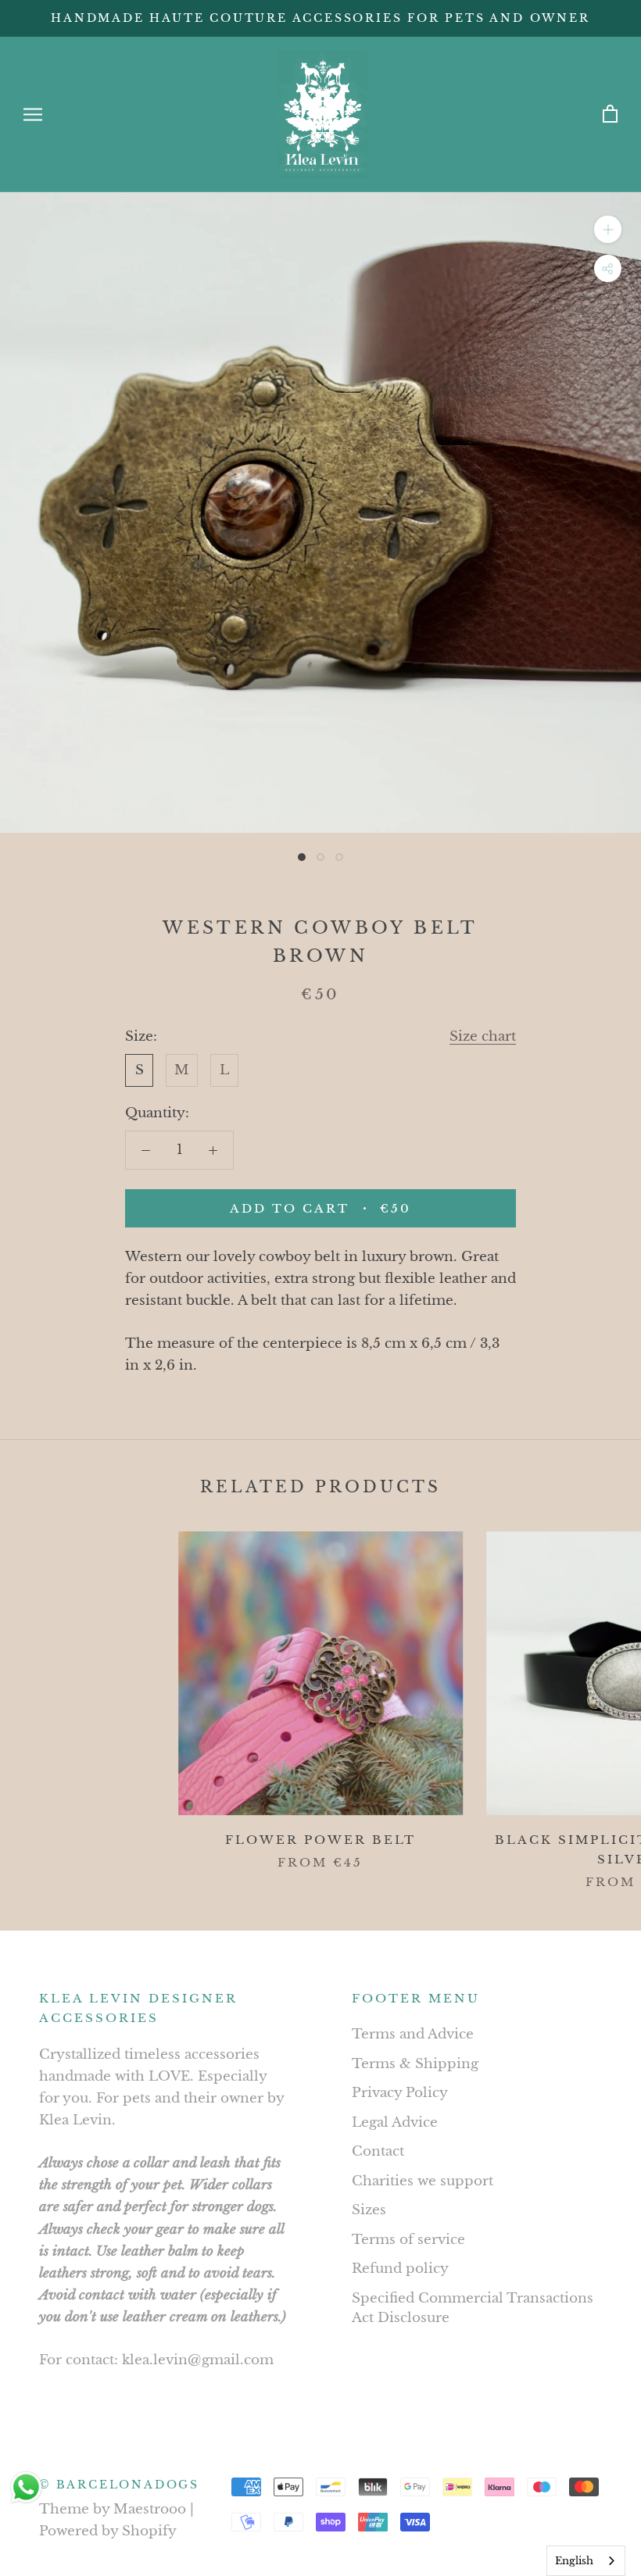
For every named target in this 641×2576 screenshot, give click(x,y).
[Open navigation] (33, 114)
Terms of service (408, 2240)
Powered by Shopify (108, 2531)
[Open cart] (610, 114)
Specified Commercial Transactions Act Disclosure (473, 2308)
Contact (378, 2151)
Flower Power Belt (320, 1840)
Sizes (369, 2210)
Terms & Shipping (415, 2064)
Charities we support (423, 2181)
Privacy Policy (400, 2093)
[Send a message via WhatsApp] (26, 2487)
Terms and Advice (413, 2034)
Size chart (483, 1036)
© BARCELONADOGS (119, 2485)
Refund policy (400, 2269)
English (574, 2561)
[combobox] (586, 2561)
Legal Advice (395, 2122)
